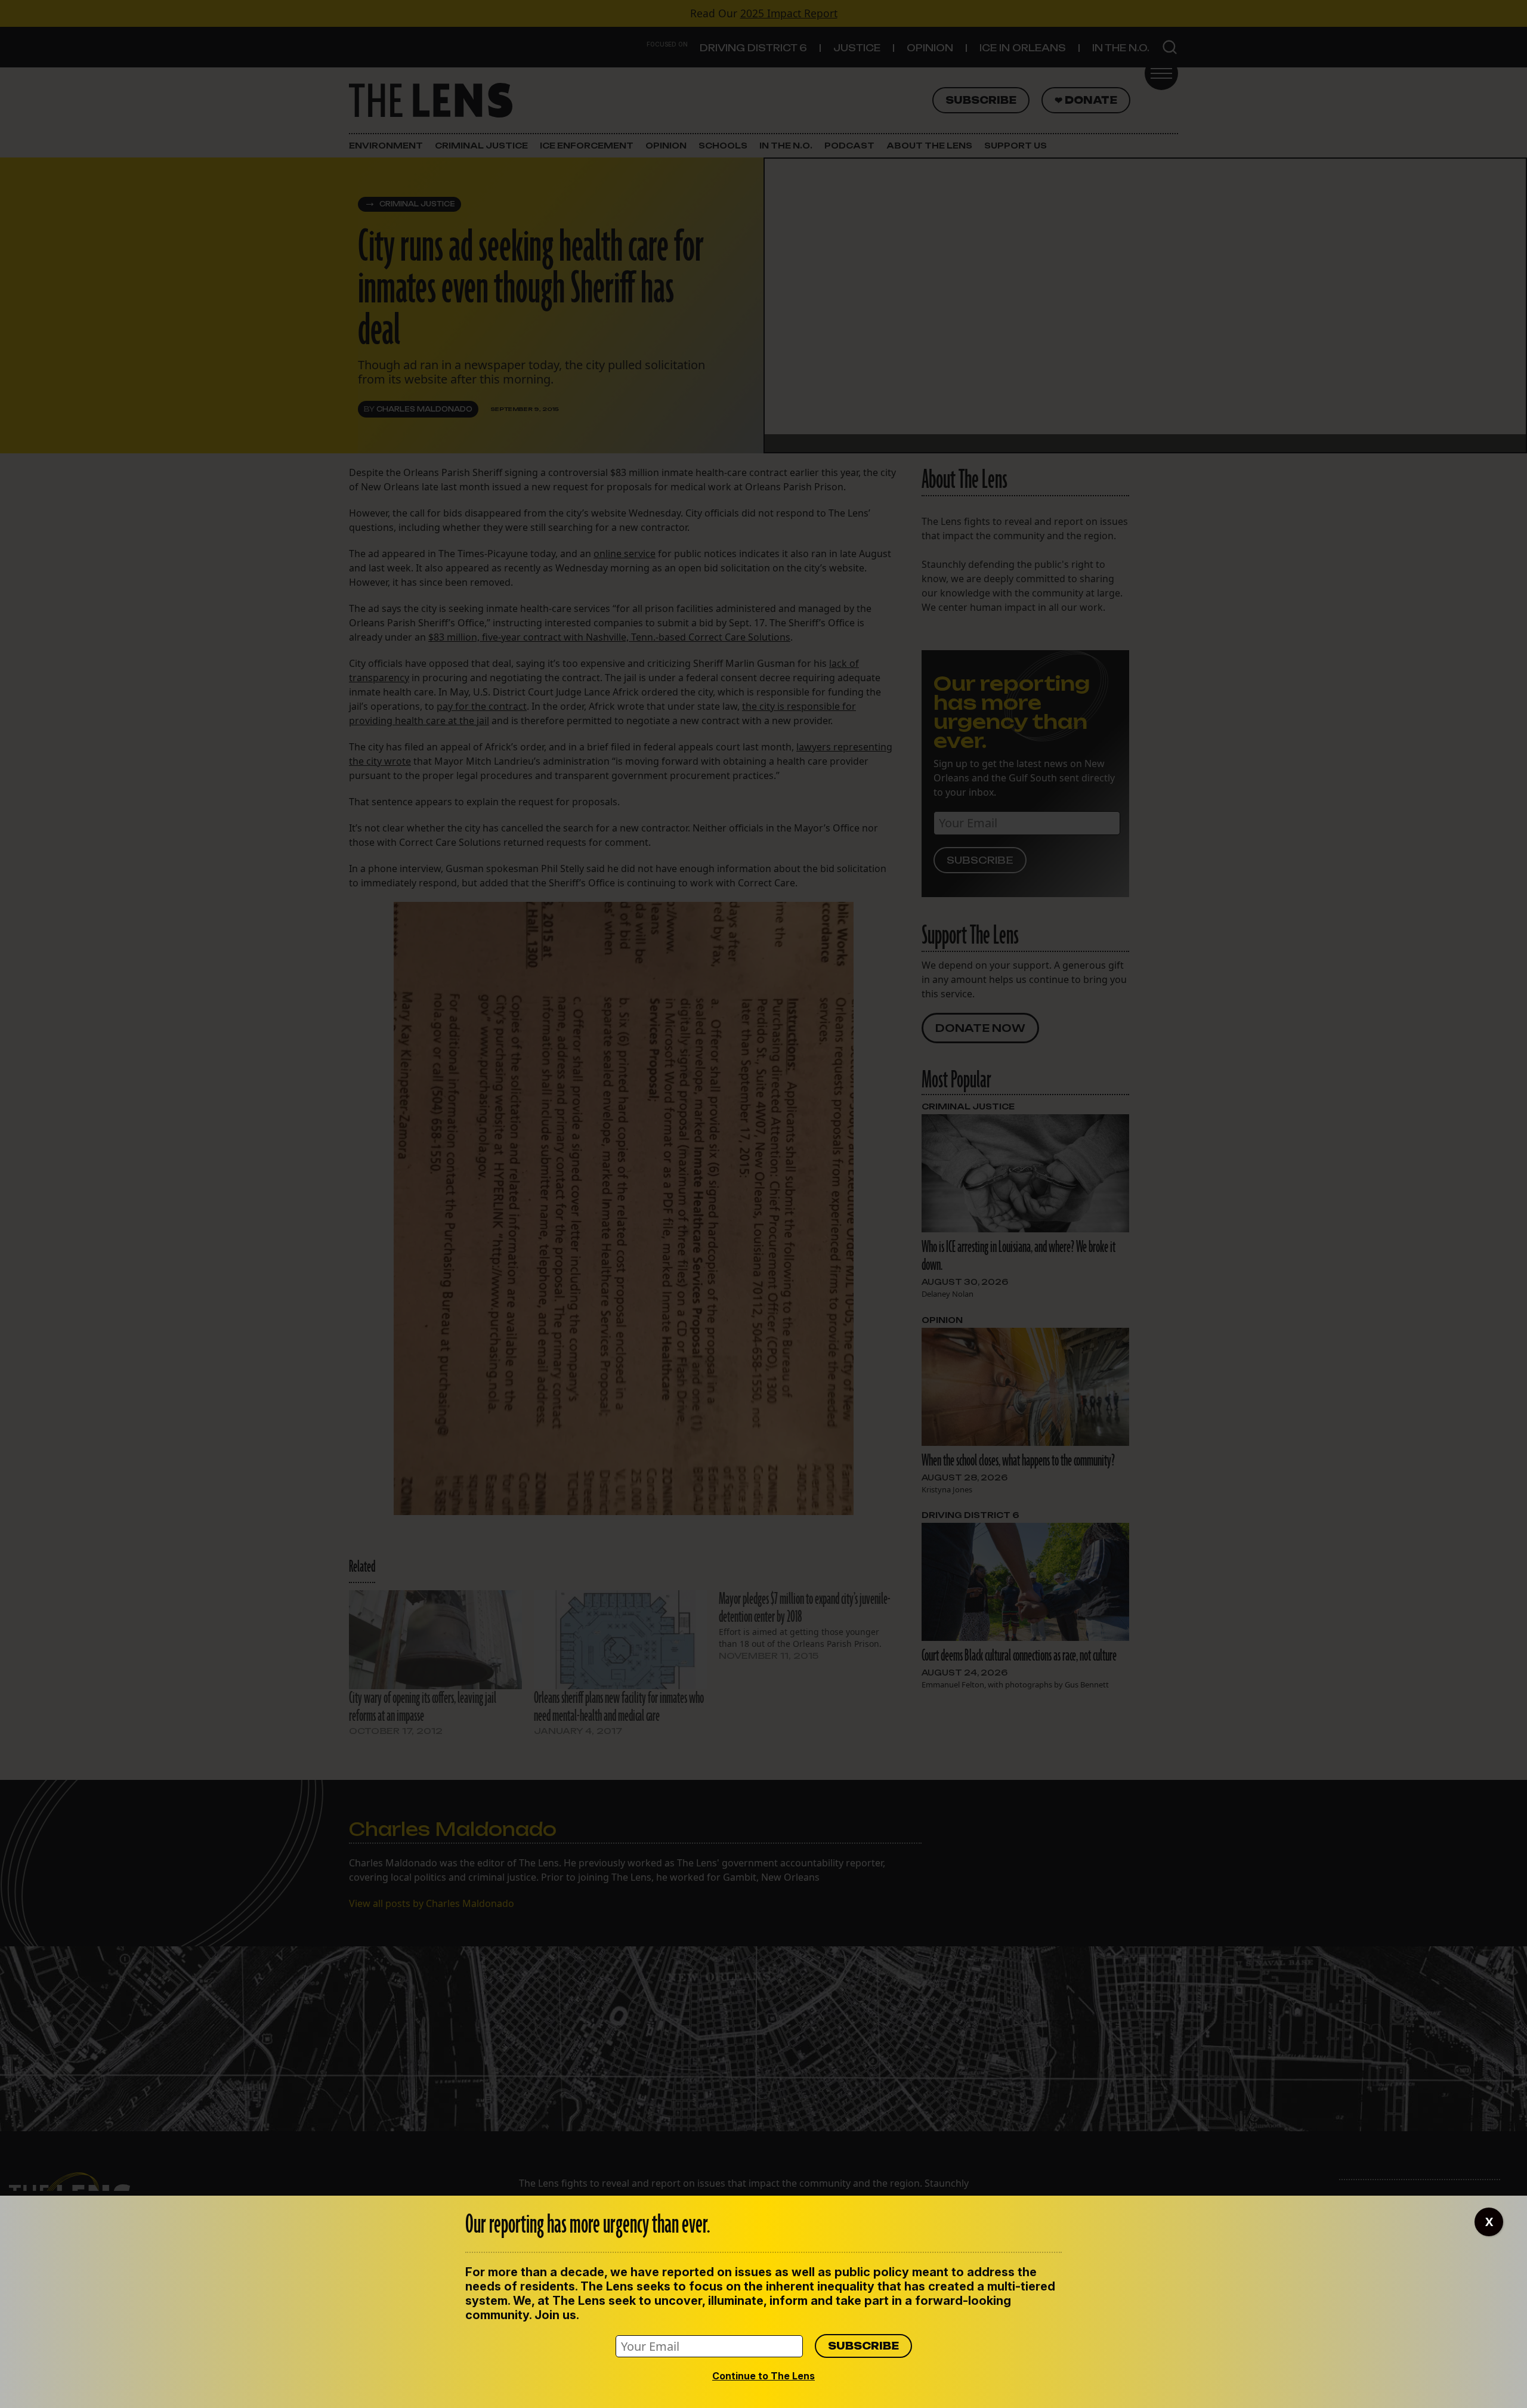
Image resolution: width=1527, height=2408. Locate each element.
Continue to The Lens (763, 2376)
